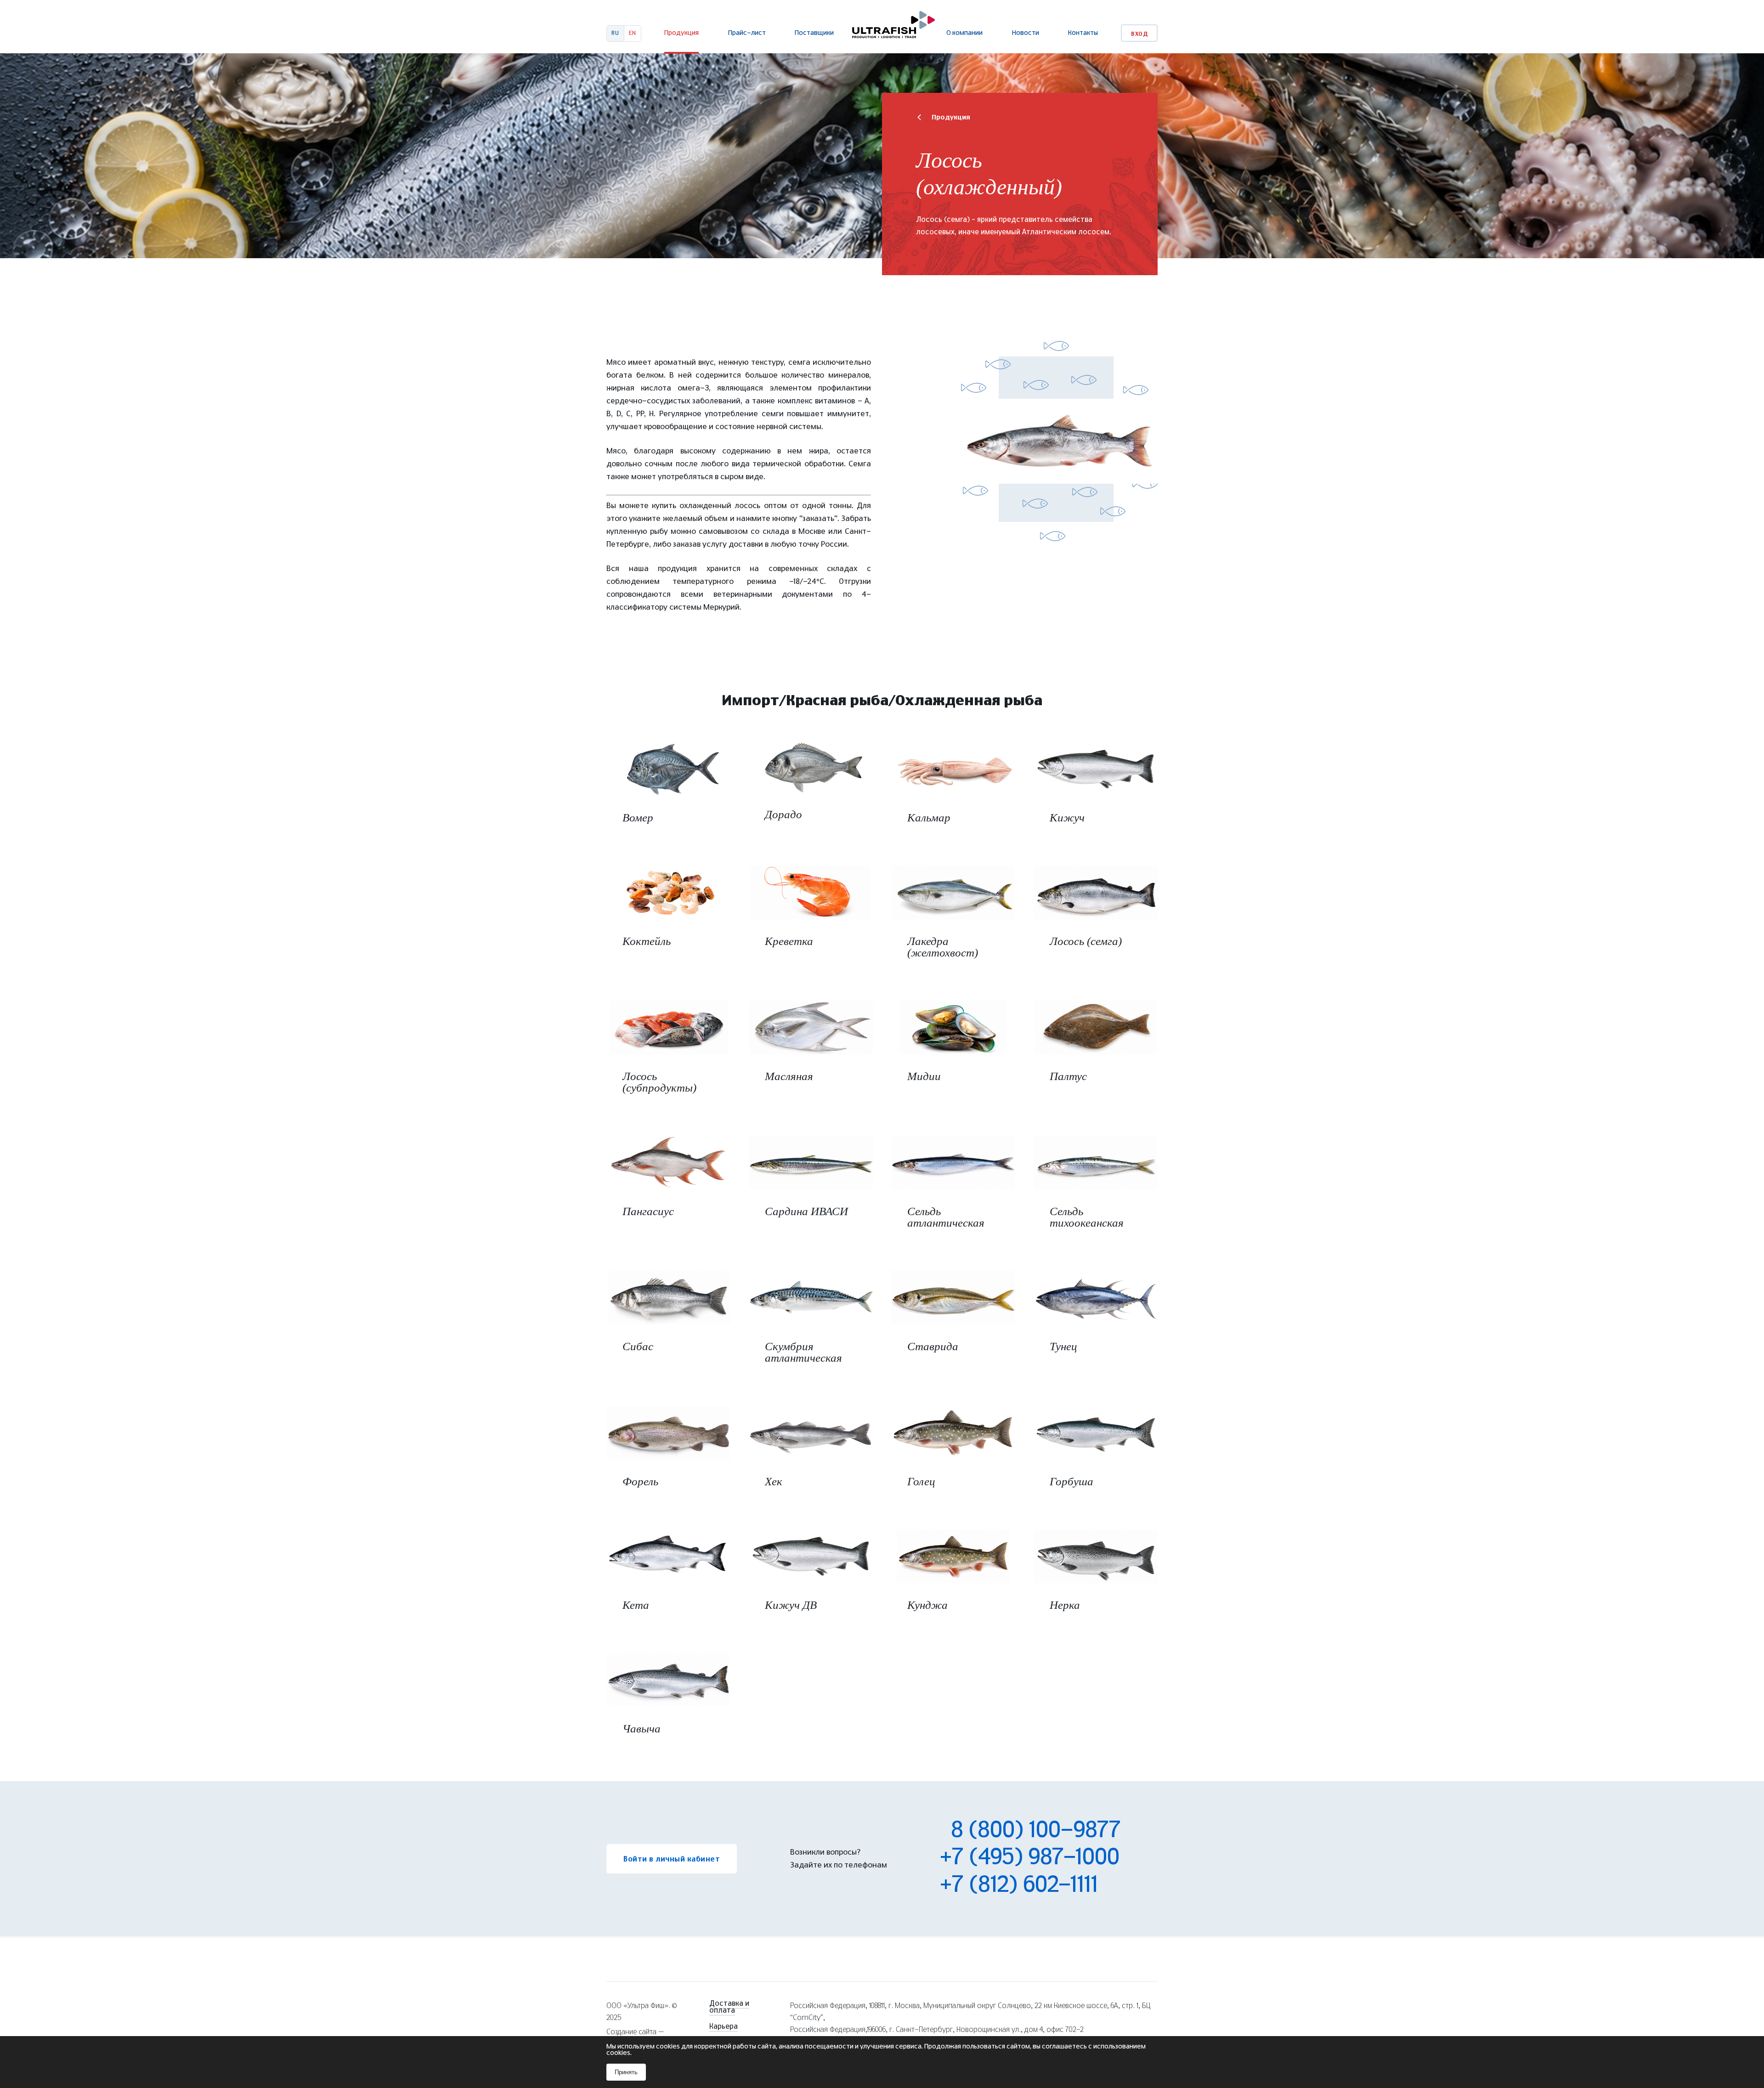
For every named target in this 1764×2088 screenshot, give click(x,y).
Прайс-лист (747, 33)
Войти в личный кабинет (672, 1859)
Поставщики (814, 33)
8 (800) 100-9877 (1030, 1831)
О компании (964, 33)
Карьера (724, 2027)
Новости (1026, 33)
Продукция (681, 33)
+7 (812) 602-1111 (1019, 1885)
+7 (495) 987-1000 (1030, 1858)
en (633, 33)
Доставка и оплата (729, 2007)
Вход (1139, 34)
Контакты (1083, 33)
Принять (626, 2072)
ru (615, 33)
